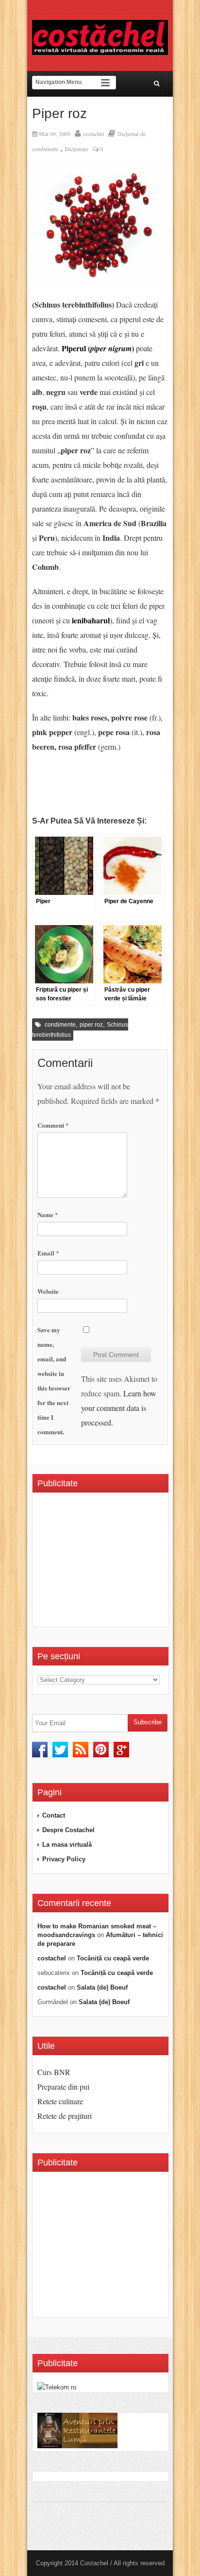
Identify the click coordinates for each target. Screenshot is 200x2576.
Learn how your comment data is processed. (119, 1408)
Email (48, 1253)
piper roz (91, 1025)
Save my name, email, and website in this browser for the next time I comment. (54, 1381)
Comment (53, 1125)
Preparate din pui (63, 2087)
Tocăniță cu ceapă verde (113, 1958)
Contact (54, 1815)
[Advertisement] (119, 1563)
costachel (93, 134)
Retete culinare (60, 2101)
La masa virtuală (67, 1845)
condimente (60, 1025)
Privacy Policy (64, 1859)
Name (48, 1214)
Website (48, 1291)
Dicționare (76, 149)
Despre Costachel (68, 1830)
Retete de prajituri (65, 2116)
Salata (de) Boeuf (102, 1987)
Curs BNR (54, 2072)
